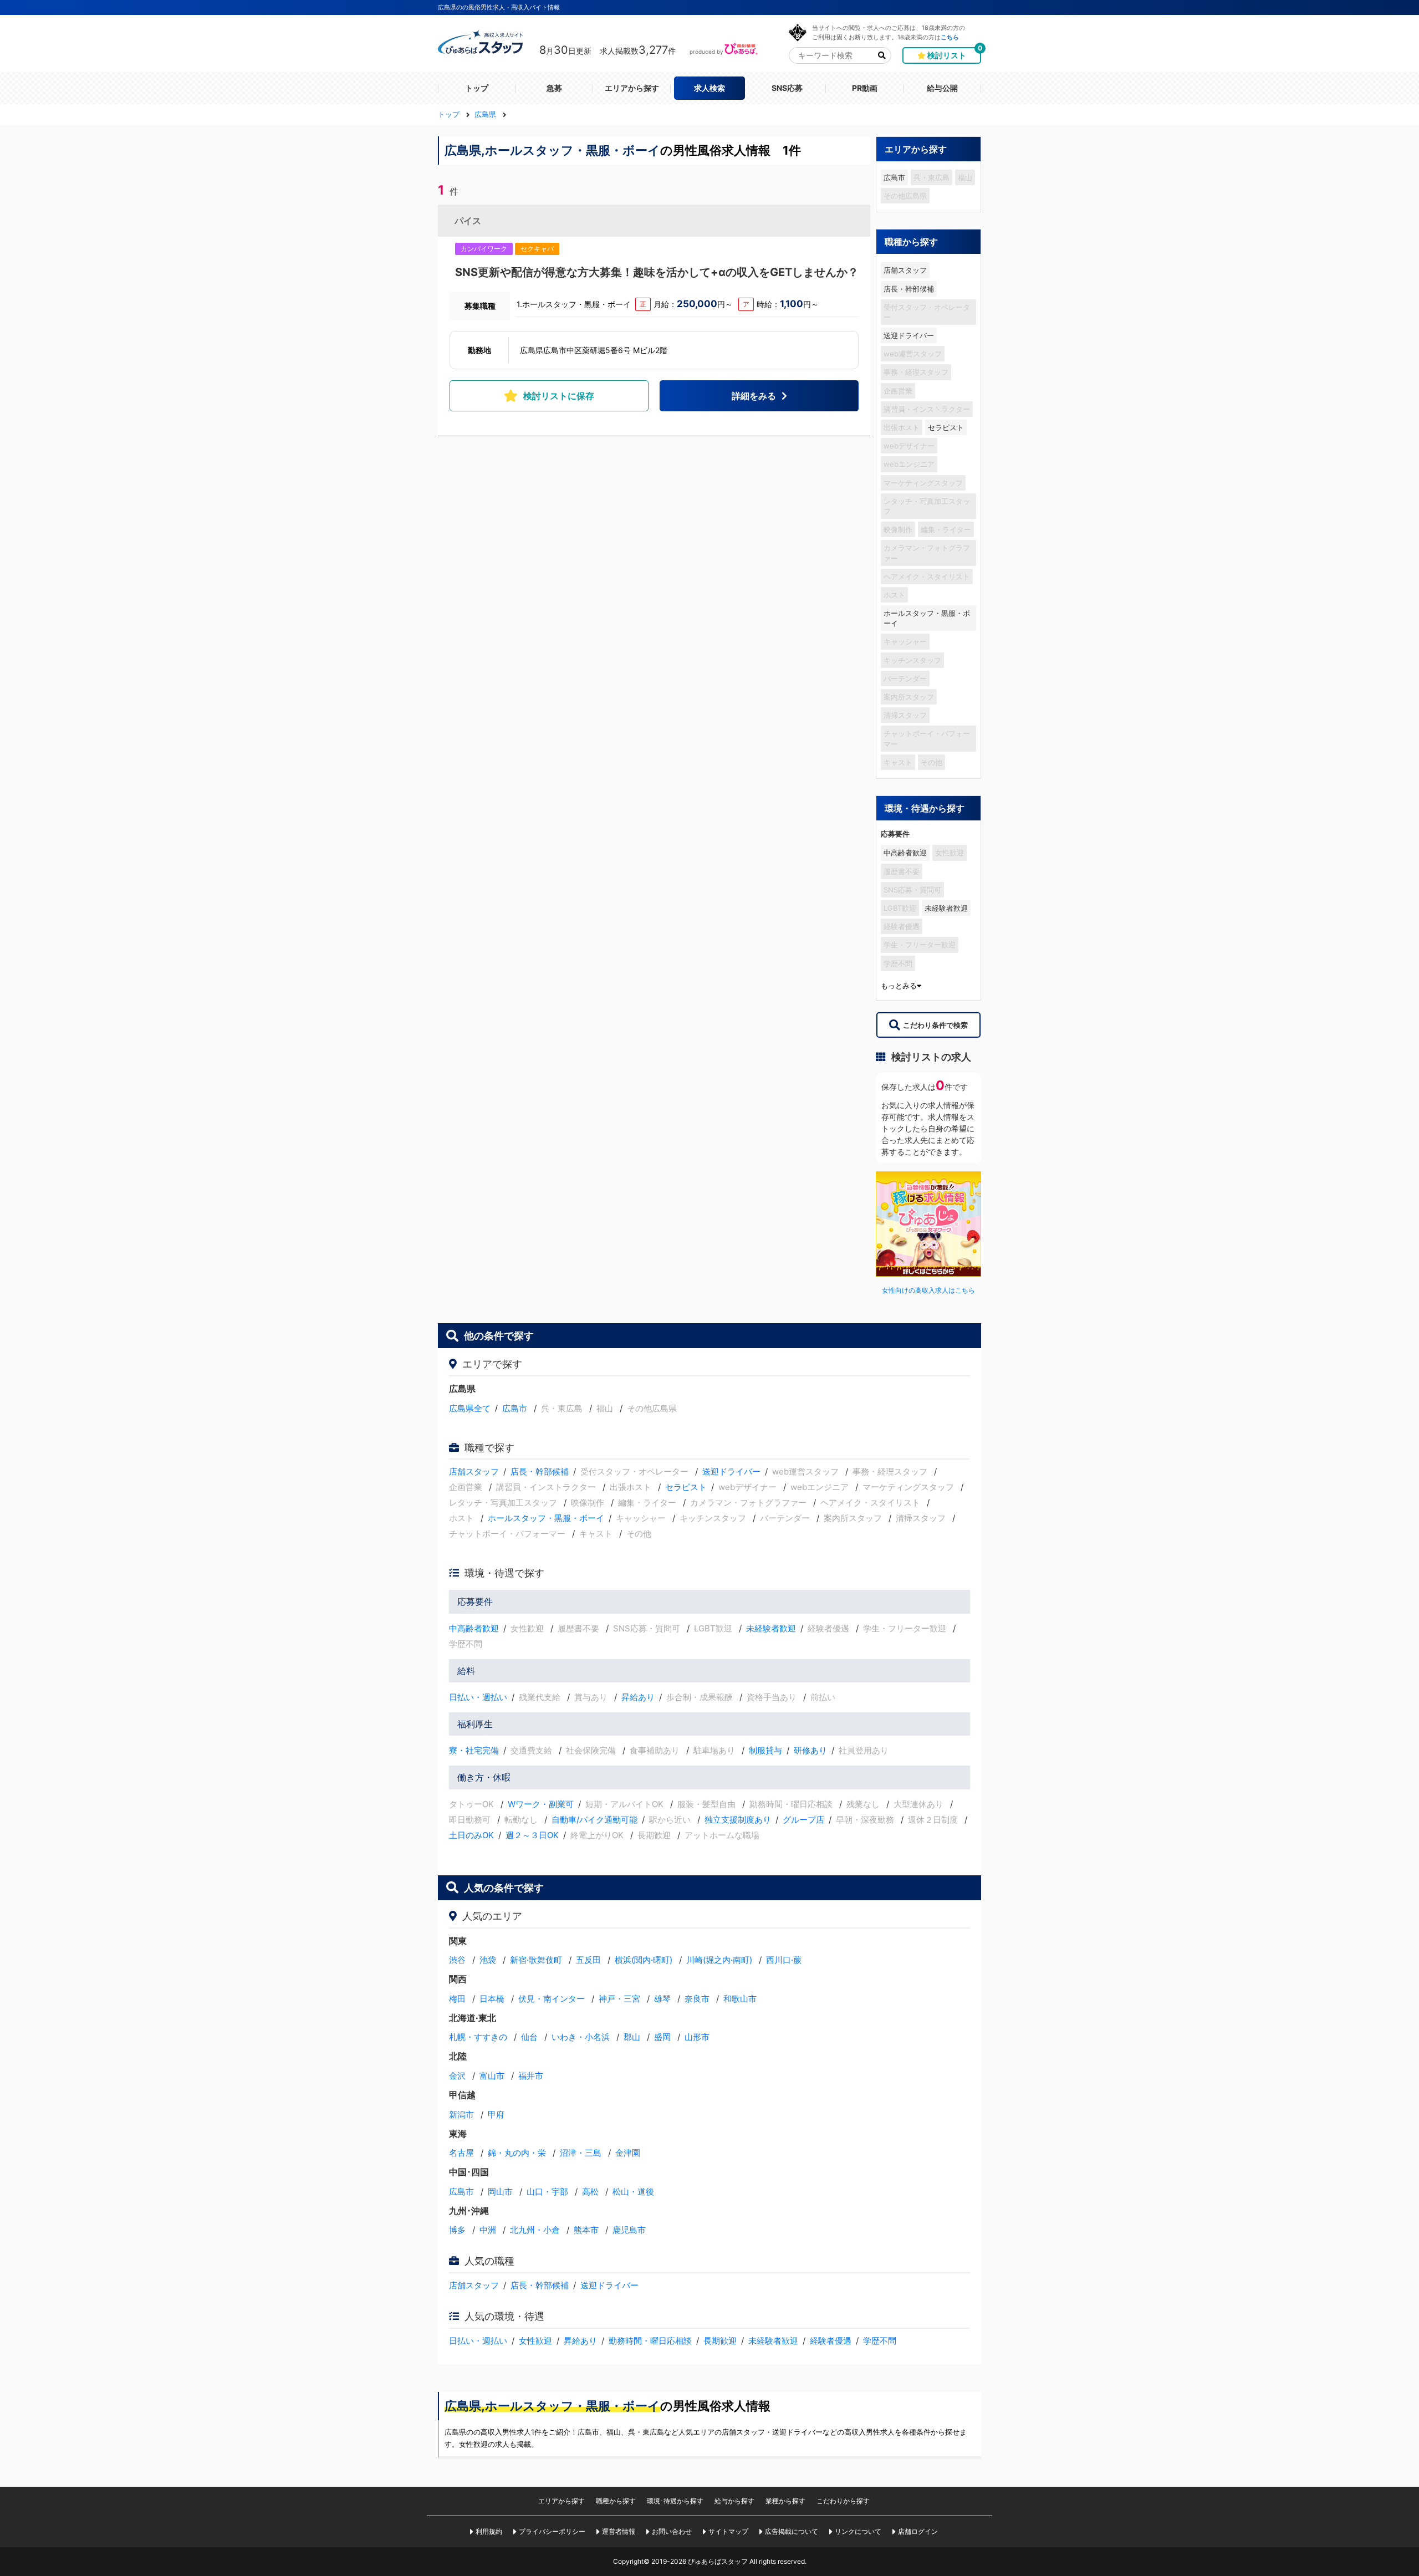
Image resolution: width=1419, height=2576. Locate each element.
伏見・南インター (552, 1999)
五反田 (588, 1960)
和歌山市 (740, 1999)
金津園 (628, 2153)
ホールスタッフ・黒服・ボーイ (927, 618)
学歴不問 (880, 2341)
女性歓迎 (535, 2341)
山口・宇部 (547, 2192)
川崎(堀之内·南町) (719, 1960)
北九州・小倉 (535, 2230)
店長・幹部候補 (909, 289)
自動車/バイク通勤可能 (594, 1820)
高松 (590, 2192)
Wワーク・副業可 (541, 1804)
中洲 (488, 2230)
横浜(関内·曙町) (644, 1960)
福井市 (531, 2076)
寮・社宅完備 (474, 1750)
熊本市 (586, 2230)
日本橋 (492, 1999)
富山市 (492, 2076)
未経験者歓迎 (946, 908)
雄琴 (662, 1999)
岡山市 (500, 2192)
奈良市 (697, 1999)
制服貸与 (765, 1750)
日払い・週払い (478, 1697)
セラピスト (946, 427)
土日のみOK (471, 1835)
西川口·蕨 (784, 1960)
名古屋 (461, 2153)
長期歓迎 (720, 2341)
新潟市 (461, 2115)
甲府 (496, 2115)
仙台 (529, 2037)
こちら (950, 37)
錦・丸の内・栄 (517, 2153)
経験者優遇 (831, 2341)
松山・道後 (633, 2192)
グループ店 (803, 1820)
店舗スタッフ (905, 270)
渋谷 (457, 1960)
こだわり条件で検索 (935, 1025)
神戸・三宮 (619, 1999)
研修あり (810, 1750)
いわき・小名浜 (581, 2037)
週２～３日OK (532, 1835)
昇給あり (638, 1697)
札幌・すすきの (478, 2037)
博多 (457, 2230)
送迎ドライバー (909, 335)
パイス (468, 221)
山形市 (697, 2037)
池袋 (488, 1960)
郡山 (632, 2037)
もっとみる (899, 986)
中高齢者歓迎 (905, 853)
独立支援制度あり (738, 1820)
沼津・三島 (581, 2153)
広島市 (894, 177)
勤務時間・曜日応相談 (650, 2341)
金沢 (457, 2076)
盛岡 (662, 2037)
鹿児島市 (629, 2230)
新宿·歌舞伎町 (536, 1960)
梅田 (457, 1999)
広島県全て (470, 1408)
